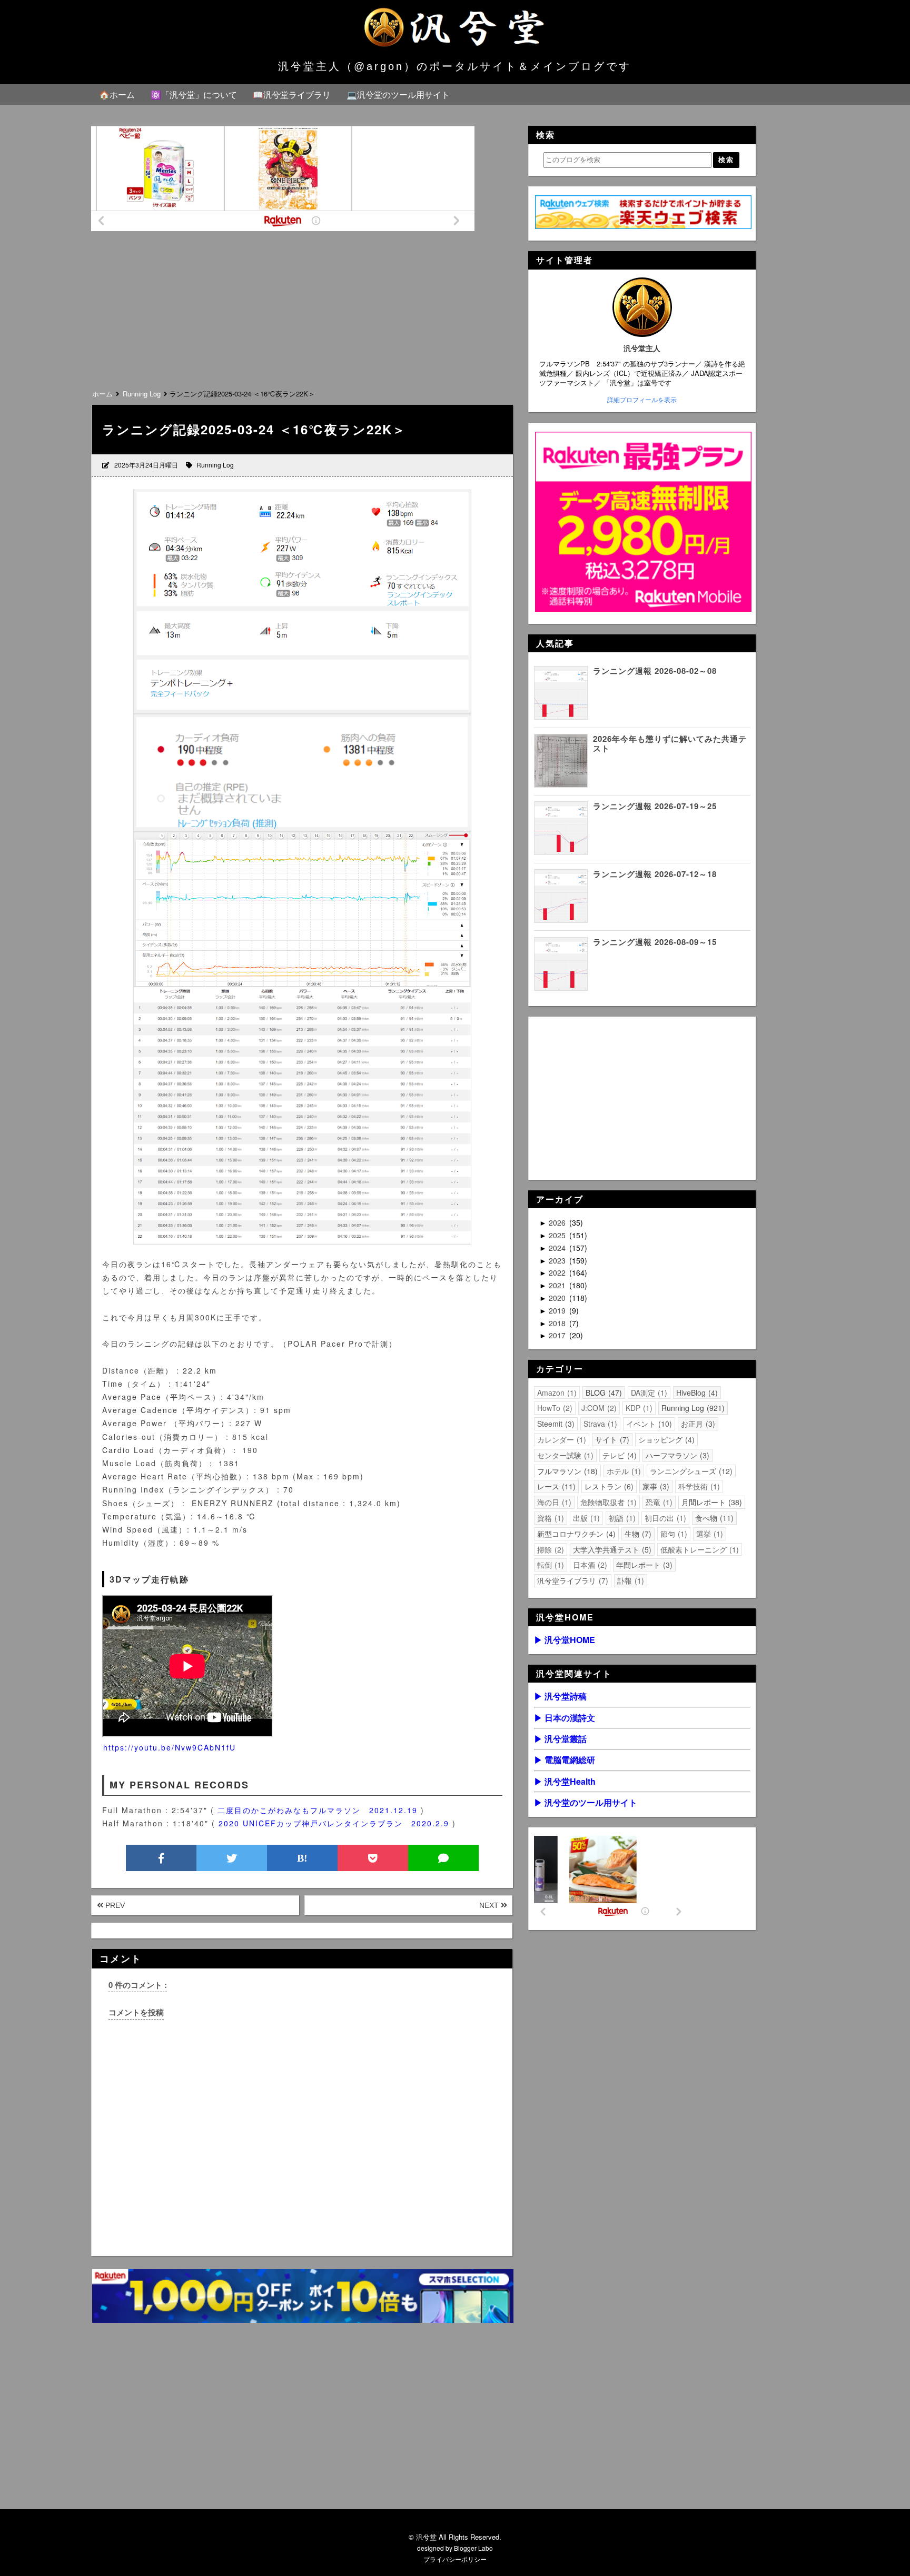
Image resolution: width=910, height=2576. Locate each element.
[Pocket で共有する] (373, 1858)
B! (302, 1858)
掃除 (549, 1549)
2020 (558, 1298)
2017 (558, 1335)
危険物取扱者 (607, 1502)
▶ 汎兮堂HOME (565, 1640)
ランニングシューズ (690, 1471)
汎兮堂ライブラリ (571, 1580)
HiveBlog (696, 1393)
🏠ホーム (117, 95)
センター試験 (564, 1455)
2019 (558, 1310)
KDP (638, 1408)
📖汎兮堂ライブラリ (292, 95)
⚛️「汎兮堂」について (194, 95)
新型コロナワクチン (575, 1534)
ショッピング (665, 1439)
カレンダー (560, 1439)
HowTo (553, 1408)
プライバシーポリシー (455, 2559)
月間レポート (710, 1502)
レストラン (608, 1486)
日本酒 (589, 1565)
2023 (558, 1260)
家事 (655, 1486)
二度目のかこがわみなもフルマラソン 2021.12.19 (318, 1810)
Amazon (556, 1393)
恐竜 (658, 1502)
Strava (599, 1424)
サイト (611, 1439)
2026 (558, 1222)
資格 (549, 1518)
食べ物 (713, 1518)
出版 (585, 1518)
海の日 (553, 1502)
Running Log (215, 465)
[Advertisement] (302, 308)
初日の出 (664, 1518)
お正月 (697, 1424)
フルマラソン (566, 1471)
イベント (648, 1424)
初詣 (621, 1518)
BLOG (602, 1393)
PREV (114, 1905)
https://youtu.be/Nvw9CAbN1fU (170, 1747)
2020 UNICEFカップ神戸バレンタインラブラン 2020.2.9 (334, 1823)
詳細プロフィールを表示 (642, 400)
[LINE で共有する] (443, 1858)
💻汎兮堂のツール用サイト (398, 95)
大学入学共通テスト (611, 1549)
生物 (637, 1534)
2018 (558, 1323)
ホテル (622, 1471)
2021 (558, 1285)
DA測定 (648, 1393)
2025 (558, 1235)
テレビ (618, 1455)
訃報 (629, 1580)
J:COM (598, 1408)
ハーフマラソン (676, 1455)
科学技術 (698, 1486)
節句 (672, 1534)
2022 (558, 1272)
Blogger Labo (473, 2548)
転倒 (549, 1565)
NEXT (490, 1905)
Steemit (555, 1424)
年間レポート (643, 1565)
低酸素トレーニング (698, 1549)
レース (555, 1486)
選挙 (708, 1534)
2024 (558, 1248)
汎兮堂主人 (642, 348)
